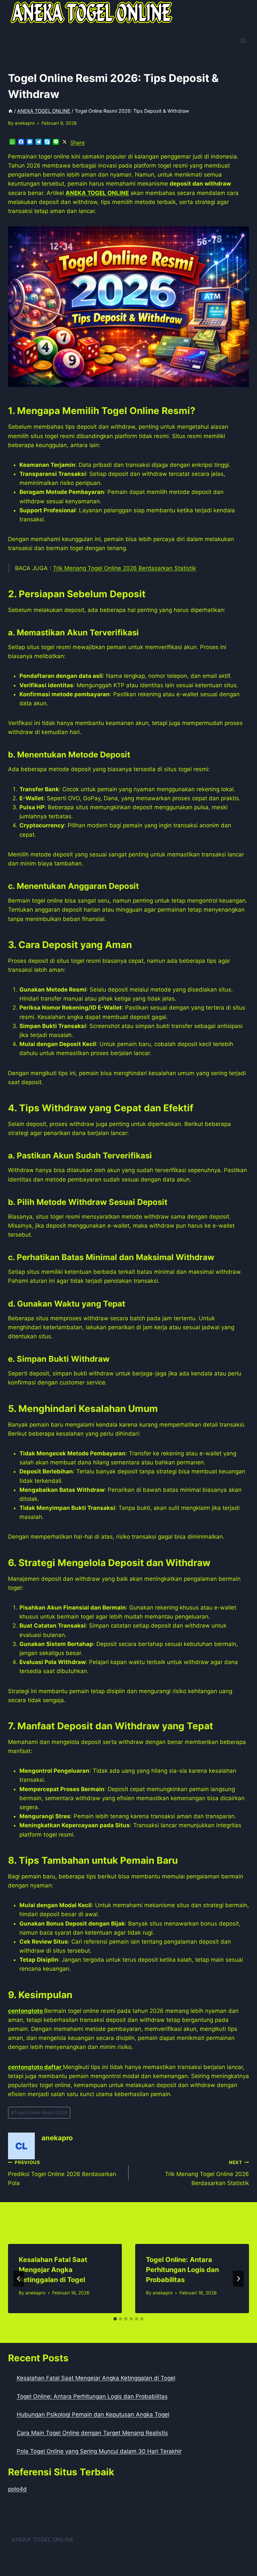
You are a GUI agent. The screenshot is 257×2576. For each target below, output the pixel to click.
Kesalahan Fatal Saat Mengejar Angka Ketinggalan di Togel (53, 2270)
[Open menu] (243, 41)
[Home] (10, 111)
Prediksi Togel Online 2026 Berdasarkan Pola (62, 2173)
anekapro (25, 123)
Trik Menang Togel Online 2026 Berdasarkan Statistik (124, 568)
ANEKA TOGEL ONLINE (43, 2540)
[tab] (115, 2319)
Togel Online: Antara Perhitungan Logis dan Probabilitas (182, 2270)
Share (77, 142)
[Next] (238, 2279)
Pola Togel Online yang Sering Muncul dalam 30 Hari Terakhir (99, 2451)
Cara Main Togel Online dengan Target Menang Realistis (92, 2433)
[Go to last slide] (19, 2279)
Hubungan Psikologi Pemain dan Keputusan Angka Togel (93, 2414)
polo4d (17, 2489)
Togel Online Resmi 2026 (39, 2113)
